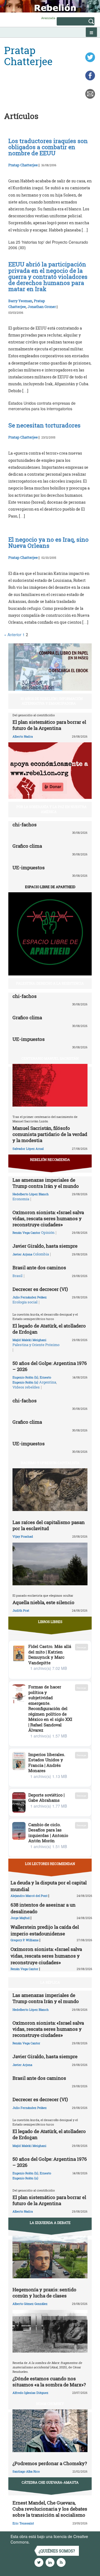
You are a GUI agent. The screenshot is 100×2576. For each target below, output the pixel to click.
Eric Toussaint (23, 2523)
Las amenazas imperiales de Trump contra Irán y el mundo (46, 1183)
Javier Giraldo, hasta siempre (45, 1246)
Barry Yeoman (20, 301)
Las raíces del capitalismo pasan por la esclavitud (49, 1525)
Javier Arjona (22, 1254)
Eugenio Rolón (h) (25, 1377)
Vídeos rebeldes (26, 1387)
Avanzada (48, 18)
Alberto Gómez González (30, 2304)
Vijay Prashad (23, 1536)
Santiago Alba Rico (26, 2471)
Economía (21, 1199)
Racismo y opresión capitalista (50, 1463)
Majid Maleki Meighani (29, 1340)
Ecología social (25, 1302)
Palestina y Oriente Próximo (36, 1345)
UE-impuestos (29, 867)
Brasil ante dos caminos (39, 1267)
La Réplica (50, 1982)
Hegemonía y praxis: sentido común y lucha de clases (44, 2293)
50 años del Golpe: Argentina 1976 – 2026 (50, 1366)
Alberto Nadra (23, 736)
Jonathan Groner (42, 307)
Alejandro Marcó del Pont (29, 1896)
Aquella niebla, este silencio (43, 1602)
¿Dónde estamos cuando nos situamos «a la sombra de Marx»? (49, 2382)
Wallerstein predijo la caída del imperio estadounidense (45, 1930)
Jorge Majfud (20, 1918)
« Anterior (13, 635)
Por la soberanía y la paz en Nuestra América (52, 809)
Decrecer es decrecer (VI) (40, 1289)
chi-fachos (25, 825)
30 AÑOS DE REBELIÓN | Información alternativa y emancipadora (52, 701)
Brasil (17, 1276)
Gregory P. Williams (25, 1940)
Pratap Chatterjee (23, 165)
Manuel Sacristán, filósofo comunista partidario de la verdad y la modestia (50, 1134)
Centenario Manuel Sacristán (50, 1058)
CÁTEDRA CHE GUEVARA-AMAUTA (50, 2482)
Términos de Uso (46, 2542)
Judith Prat (21, 1610)
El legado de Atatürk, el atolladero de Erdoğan (49, 1329)
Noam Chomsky (50, 2404)
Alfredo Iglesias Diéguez (30, 2393)
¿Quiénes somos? (57, 2551)
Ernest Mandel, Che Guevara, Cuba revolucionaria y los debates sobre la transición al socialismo (50, 2509)
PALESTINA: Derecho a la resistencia (50, 983)
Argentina (48, 1382)
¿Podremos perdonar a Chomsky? (50, 2463)
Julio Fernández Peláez (30, 1297)
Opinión (48, 1232)
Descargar (82, 1647)
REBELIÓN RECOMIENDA (50, 1160)
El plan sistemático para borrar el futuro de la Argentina (49, 725)
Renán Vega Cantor (26, 1233)
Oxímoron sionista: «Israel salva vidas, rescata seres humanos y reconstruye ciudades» (48, 1218)
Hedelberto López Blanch (31, 1194)
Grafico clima (27, 846)
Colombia (41, 1254)
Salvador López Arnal (28, 1149)
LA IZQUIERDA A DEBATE (50, 2223)
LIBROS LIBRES (50, 1622)
